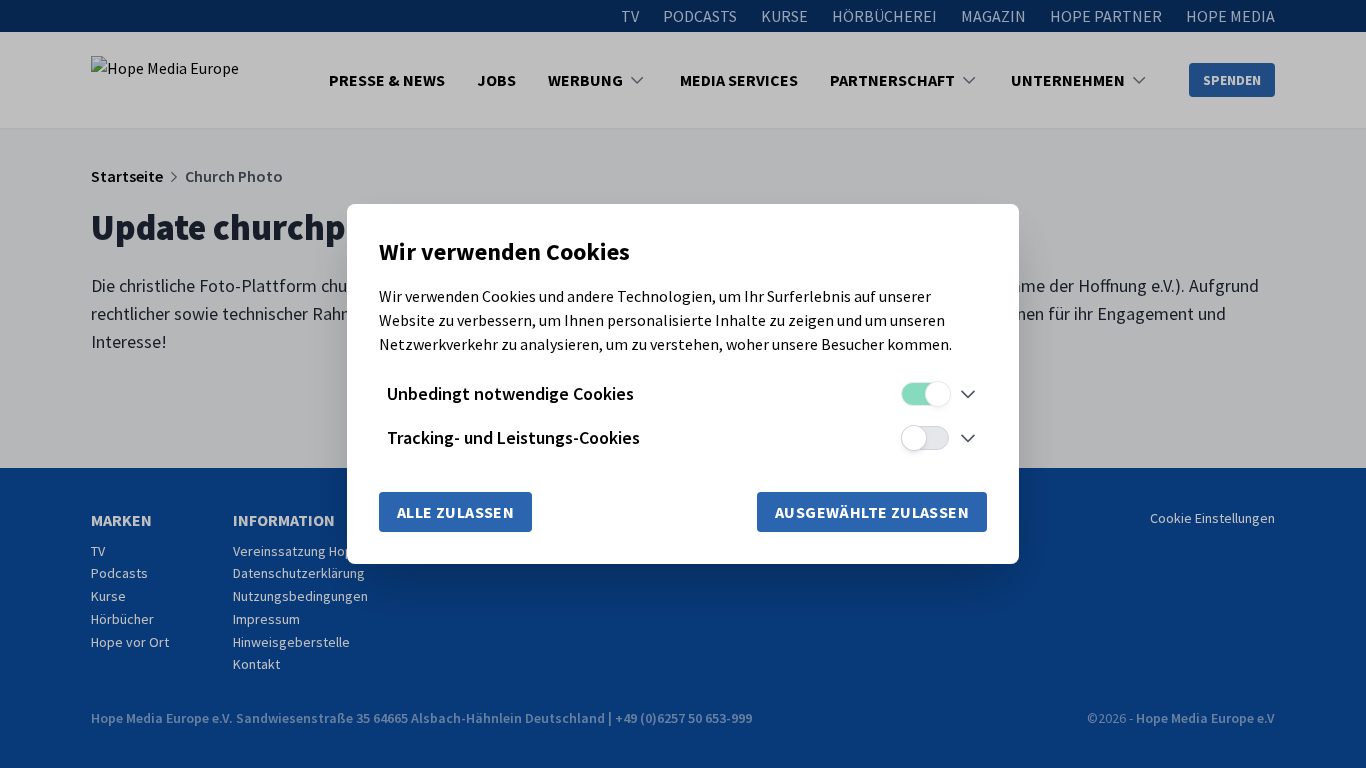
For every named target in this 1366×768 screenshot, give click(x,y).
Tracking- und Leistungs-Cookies (513, 437)
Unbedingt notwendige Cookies (510, 393)
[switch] (925, 394)
